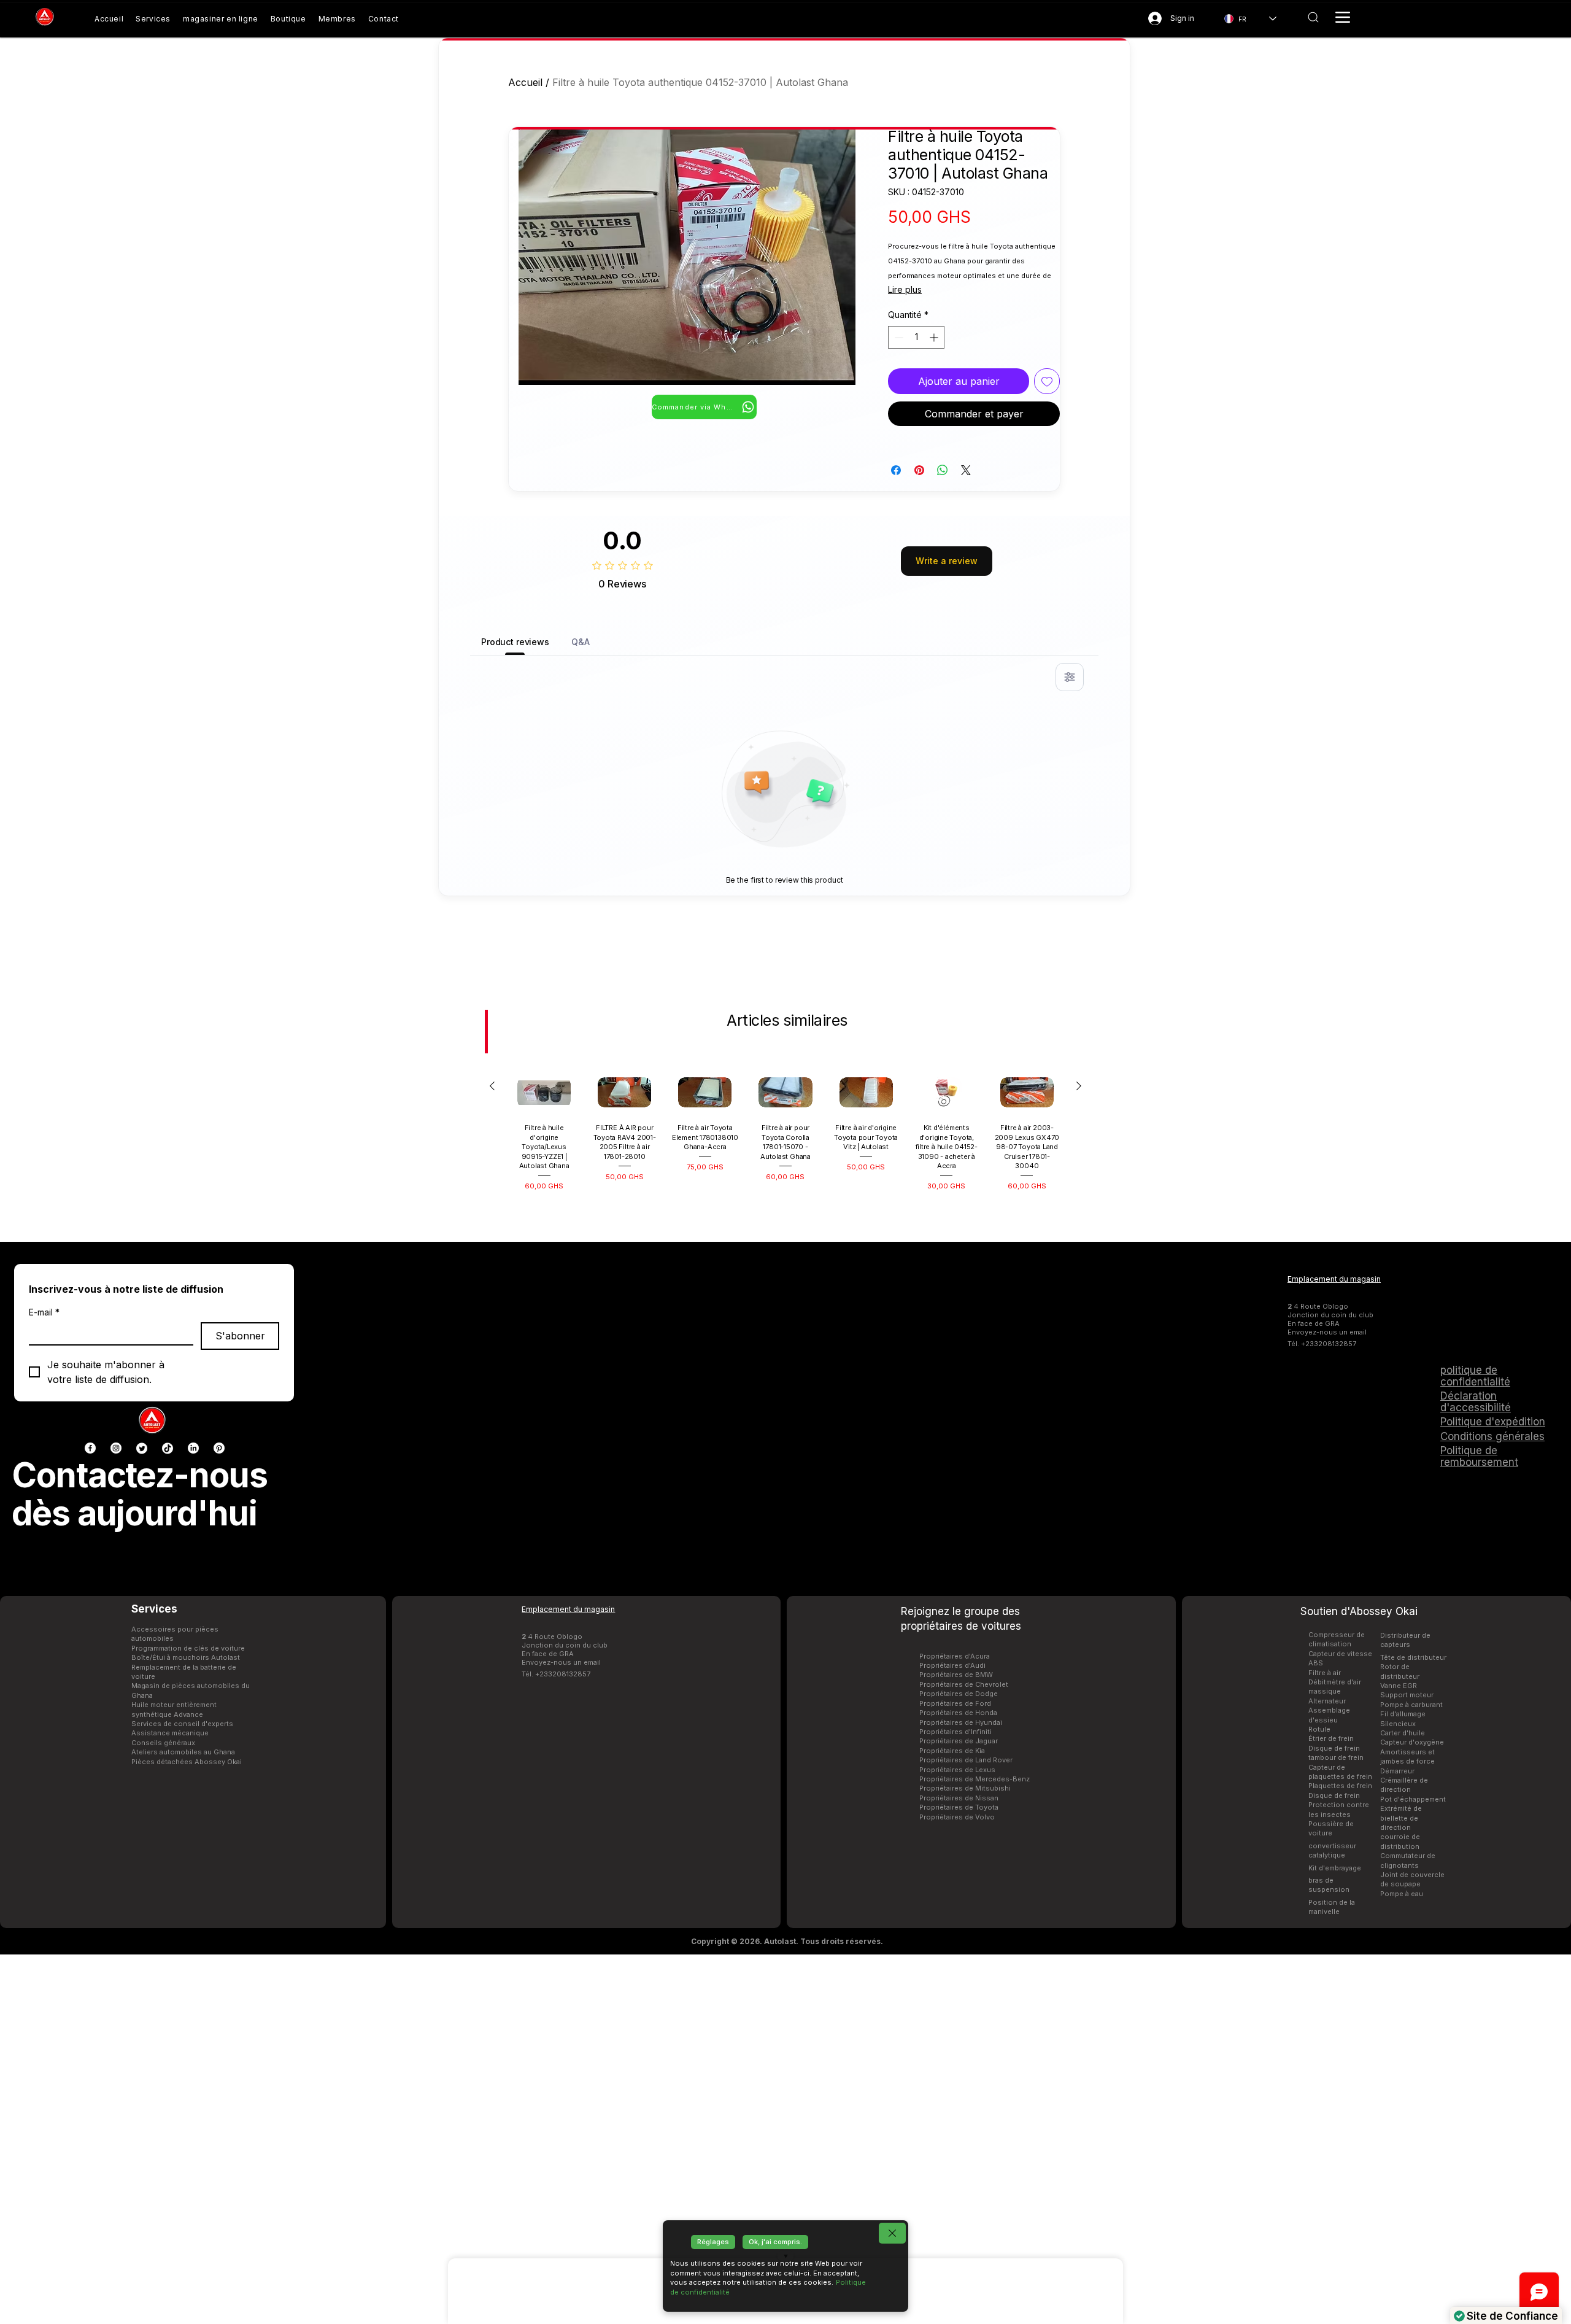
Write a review (947, 561)
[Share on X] (966, 470)
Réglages (713, 2242)
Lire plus (905, 289)
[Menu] (1343, 17)
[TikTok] (168, 1448)
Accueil (525, 82)
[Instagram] (116, 1448)
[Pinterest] (219, 1448)
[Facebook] (90, 1448)
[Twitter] (142, 1448)
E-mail (44, 1312)
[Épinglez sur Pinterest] (919, 470)
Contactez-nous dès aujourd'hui (140, 1494)
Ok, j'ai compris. (775, 2242)
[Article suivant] (1079, 1086)
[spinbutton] (916, 337)
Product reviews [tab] (515, 642)
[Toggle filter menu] (1070, 677)
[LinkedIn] (193, 1448)
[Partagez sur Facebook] (896, 470)
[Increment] (935, 337)
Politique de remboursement (1479, 1456)
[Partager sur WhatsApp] (943, 470)
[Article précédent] (492, 1086)
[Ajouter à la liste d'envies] (1047, 381)
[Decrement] (897, 337)
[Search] (1313, 17)
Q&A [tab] (581, 642)
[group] (785, 1136)
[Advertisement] (785, 2139)
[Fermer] (892, 2233)
